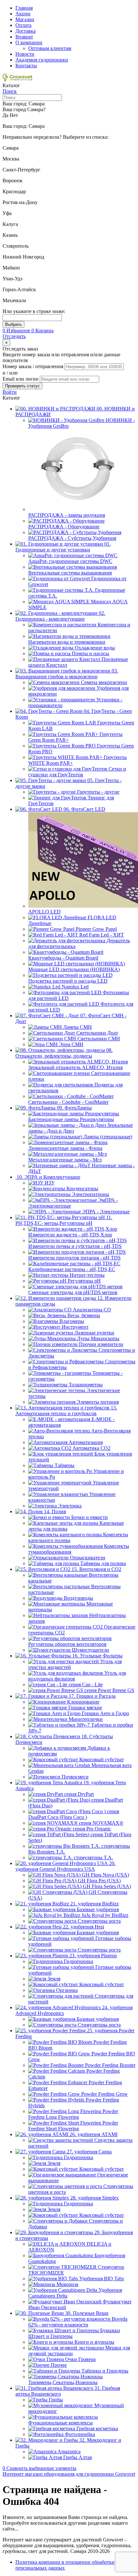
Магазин (25, 19)
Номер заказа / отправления (34, 366)
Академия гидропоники (42, 60)
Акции (23, 14)
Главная (24, 8)
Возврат (24, 37)
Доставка (26, 31)
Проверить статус (22, 386)
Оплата (23, 25)
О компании (29, 42)
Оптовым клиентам (50, 48)
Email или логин (21, 379)
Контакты (26, 66)
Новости (25, 54)
